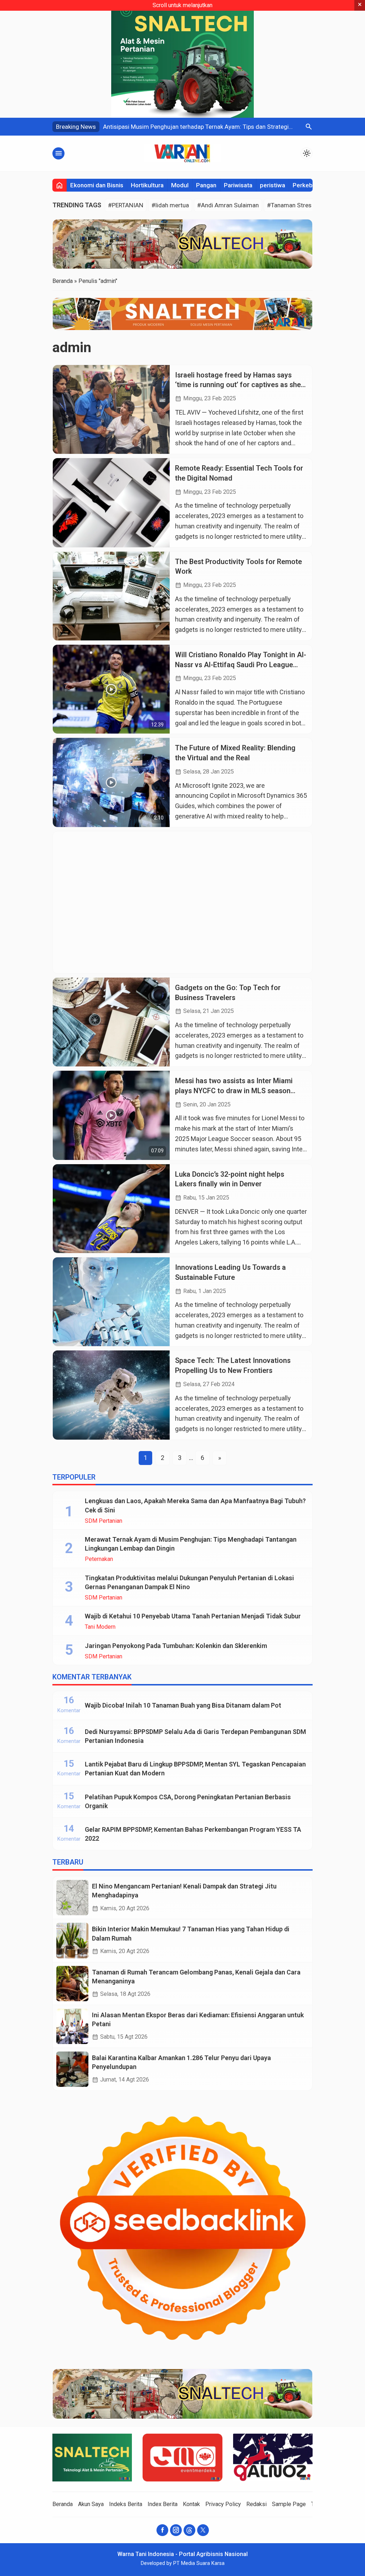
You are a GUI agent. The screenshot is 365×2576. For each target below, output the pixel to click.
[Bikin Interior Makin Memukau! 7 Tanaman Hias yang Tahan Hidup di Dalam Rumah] (72, 1940)
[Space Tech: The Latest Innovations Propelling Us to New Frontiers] (111, 1395)
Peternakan (99, 1559)
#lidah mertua (170, 205)
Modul (180, 185)
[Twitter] (203, 2530)
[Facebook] (162, 2530)
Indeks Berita (126, 2504)
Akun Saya (91, 2504)
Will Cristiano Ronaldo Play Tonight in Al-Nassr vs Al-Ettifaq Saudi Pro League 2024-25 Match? (241, 665)
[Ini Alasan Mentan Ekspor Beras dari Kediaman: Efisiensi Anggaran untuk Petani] (72, 2026)
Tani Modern (100, 1627)
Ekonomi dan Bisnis (97, 185)
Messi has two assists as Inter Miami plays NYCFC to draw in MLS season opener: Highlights (234, 1091)
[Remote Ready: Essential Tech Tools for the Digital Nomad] (111, 503)
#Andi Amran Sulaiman (228, 205)
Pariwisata (238, 185)
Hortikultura (147, 185)
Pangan (206, 185)
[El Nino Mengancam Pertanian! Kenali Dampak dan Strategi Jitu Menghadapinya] (72, 1898)
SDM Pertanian (104, 1521)
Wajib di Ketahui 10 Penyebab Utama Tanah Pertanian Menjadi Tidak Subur (193, 1616)
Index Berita (163, 2504)
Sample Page (289, 2504)
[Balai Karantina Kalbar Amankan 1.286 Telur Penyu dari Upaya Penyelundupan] (72, 2069)
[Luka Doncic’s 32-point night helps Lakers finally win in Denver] (111, 1209)
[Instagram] (176, 2530)
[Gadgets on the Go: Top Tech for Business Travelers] (111, 1022)
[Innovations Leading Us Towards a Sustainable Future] (111, 1302)
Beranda (63, 2504)
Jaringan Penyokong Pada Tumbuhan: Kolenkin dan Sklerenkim (176, 1646)
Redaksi (256, 2504)
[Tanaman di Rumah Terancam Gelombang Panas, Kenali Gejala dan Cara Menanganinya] (72, 1984)
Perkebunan (309, 185)
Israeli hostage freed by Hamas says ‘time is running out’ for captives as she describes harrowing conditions (238, 385)
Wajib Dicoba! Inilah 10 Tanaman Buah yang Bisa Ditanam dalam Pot (183, 1705)
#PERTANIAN (126, 205)
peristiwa (273, 185)
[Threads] (189, 2530)
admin (72, 347)
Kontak (191, 2504)
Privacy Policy (223, 2504)
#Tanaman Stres (289, 205)
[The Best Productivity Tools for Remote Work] (111, 596)
